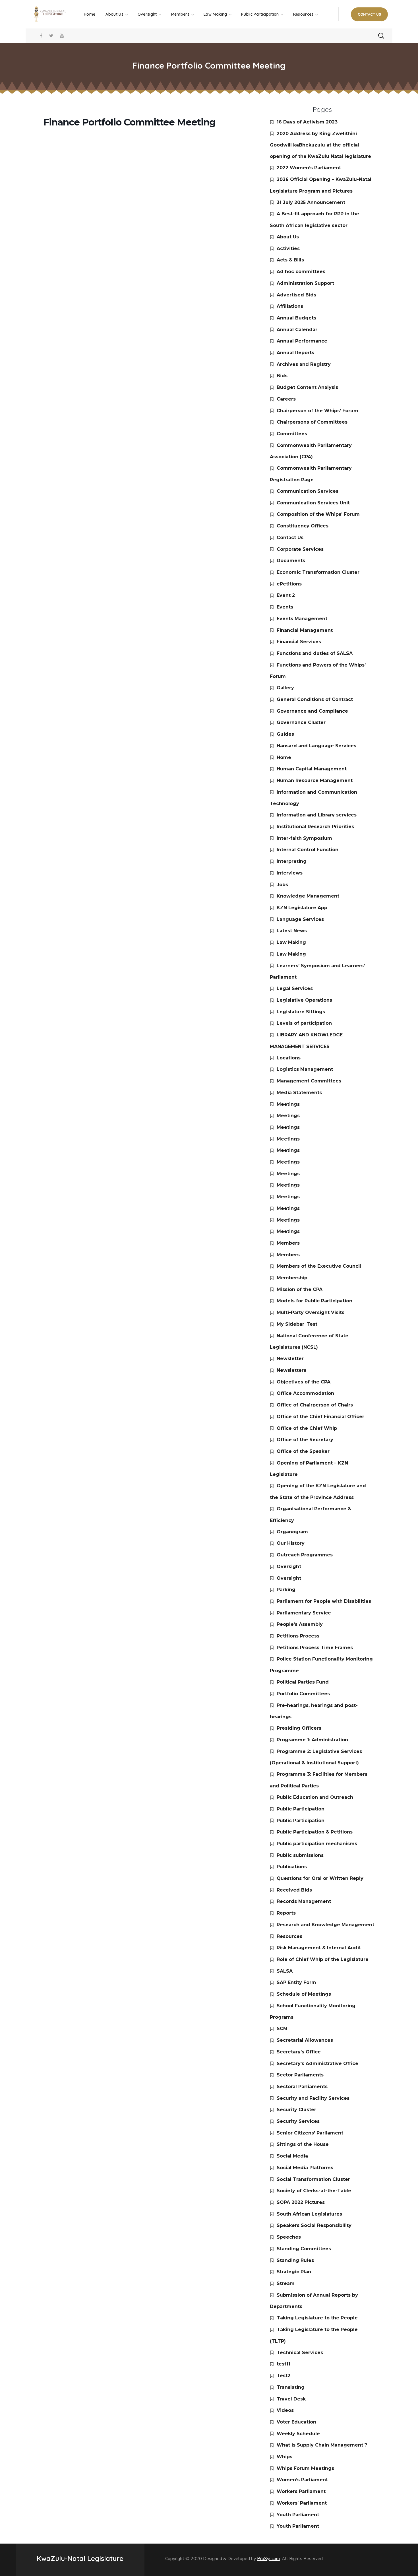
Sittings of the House (303, 2144)
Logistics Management (305, 1069)
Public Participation (301, 1809)
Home (284, 757)
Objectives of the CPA (304, 1382)
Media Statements (299, 1093)
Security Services (298, 2121)
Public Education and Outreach (315, 1797)
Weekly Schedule (298, 2434)
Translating (291, 2387)
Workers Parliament (301, 2491)
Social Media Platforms (305, 2168)
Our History (291, 1543)
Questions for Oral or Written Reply (320, 1878)
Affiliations (290, 306)
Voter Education (296, 2422)
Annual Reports (295, 353)
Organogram (292, 1532)
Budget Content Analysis (307, 387)
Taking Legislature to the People (317, 2318)
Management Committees (309, 1081)
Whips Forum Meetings (305, 2468)
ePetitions (289, 584)
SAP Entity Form (296, 1982)
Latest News (292, 931)
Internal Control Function (308, 850)
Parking (286, 1590)
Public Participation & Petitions (315, 1832)
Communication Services (308, 491)
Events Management (302, 619)
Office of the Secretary (305, 1440)
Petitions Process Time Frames (315, 1648)
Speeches (289, 2237)
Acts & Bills (290, 260)
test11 (284, 2364)
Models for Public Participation (314, 1301)
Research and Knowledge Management (325, 1925)
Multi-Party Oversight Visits (311, 1312)
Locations (289, 1058)
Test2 (284, 2376)
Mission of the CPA (300, 1289)
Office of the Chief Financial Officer (320, 1417)
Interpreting (292, 861)
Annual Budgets (296, 318)
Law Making (291, 942)
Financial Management (305, 630)
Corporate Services (300, 549)
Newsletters (291, 1370)
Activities (288, 248)
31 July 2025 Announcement (311, 202)
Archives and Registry (304, 364)
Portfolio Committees (303, 1694)
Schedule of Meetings (304, 1994)
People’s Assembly (300, 1624)
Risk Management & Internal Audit (319, 1948)
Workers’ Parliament (302, 2503)
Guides (285, 734)
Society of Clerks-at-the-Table (314, 2191)
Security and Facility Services (313, 2098)
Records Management (304, 1901)
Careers (286, 399)
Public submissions (300, 1855)
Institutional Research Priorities (315, 827)
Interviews (290, 873)
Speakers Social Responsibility (314, 2225)
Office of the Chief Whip (307, 1428)
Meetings (288, 1104)
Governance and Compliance (312, 711)
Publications (292, 1867)
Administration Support (305, 283)
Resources (289, 1936)
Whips (284, 2457)
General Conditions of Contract (315, 699)
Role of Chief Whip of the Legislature (323, 1959)
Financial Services (299, 642)
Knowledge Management (308, 896)
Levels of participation (304, 1023)
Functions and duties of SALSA (315, 653)
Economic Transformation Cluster (318, 572)
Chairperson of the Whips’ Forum (317, 411)
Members (288, 1243)
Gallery (285, 688)
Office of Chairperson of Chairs (315, 1405)
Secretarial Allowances (305, 2040)
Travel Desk (291, 2399)
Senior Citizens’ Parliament (310, 2133)
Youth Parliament (298, 2515)
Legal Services (295, 988)
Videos (285, 2410)
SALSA (285, 1971)
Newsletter (290, 1359)
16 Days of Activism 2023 (307, 122)
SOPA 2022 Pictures (301, 2202)
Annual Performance (302, 341)
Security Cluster (296, 2110)
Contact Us (290, 538)
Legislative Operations (304, 1000)
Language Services (300, 919)
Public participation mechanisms (317, 1844)
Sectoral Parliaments (302, 2087)
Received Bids (294, 1890)
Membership (292, 1278)
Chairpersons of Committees (312, 422)
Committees (292, 434)
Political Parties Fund (303, 1682)
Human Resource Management (315, 780)
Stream (286, 2283)
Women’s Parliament (302, 2480)
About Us (288, 237)
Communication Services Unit (313, 503)
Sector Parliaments (300, 2075)
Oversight (289, 1567)
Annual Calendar (297, 330)
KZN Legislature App (302, 908)
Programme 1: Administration (312, 1740)
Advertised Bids (296, 295)
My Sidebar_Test (297, 1324)
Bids (282, 376)
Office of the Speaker (303, 1451)
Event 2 (286, 595)
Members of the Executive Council (319, 1266)
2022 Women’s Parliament (309, 168)
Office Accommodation (305, 1393)
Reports (286, 1913)
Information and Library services (317, 815)
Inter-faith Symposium (304, 838)
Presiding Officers (299, 1728)
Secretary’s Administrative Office (317, 2064)
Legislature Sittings (301, 1012)
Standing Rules (295, 2260)
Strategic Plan (294, 2272)
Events (285, 607)
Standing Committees (304, 2249)
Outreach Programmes (305, 1555)
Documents (291, 561)
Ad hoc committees (301, 272)
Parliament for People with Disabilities (324, 1601)
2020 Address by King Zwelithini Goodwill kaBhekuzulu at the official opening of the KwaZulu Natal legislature (320, 145)
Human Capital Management (312, 769)
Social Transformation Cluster (313, 2179)
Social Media (292, 2156)
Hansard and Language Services (316, 746)
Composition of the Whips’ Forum (318, 514)
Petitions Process (298, 1636)
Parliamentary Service (304, 1613)
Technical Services (300, 2353)
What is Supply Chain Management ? (322, 2445)
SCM (282, 2029)
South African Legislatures (309, 2214)
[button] (369, 14)
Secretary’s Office (299, 2052)
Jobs (282, 885)
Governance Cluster (301, 722)
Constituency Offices (303, 526)
